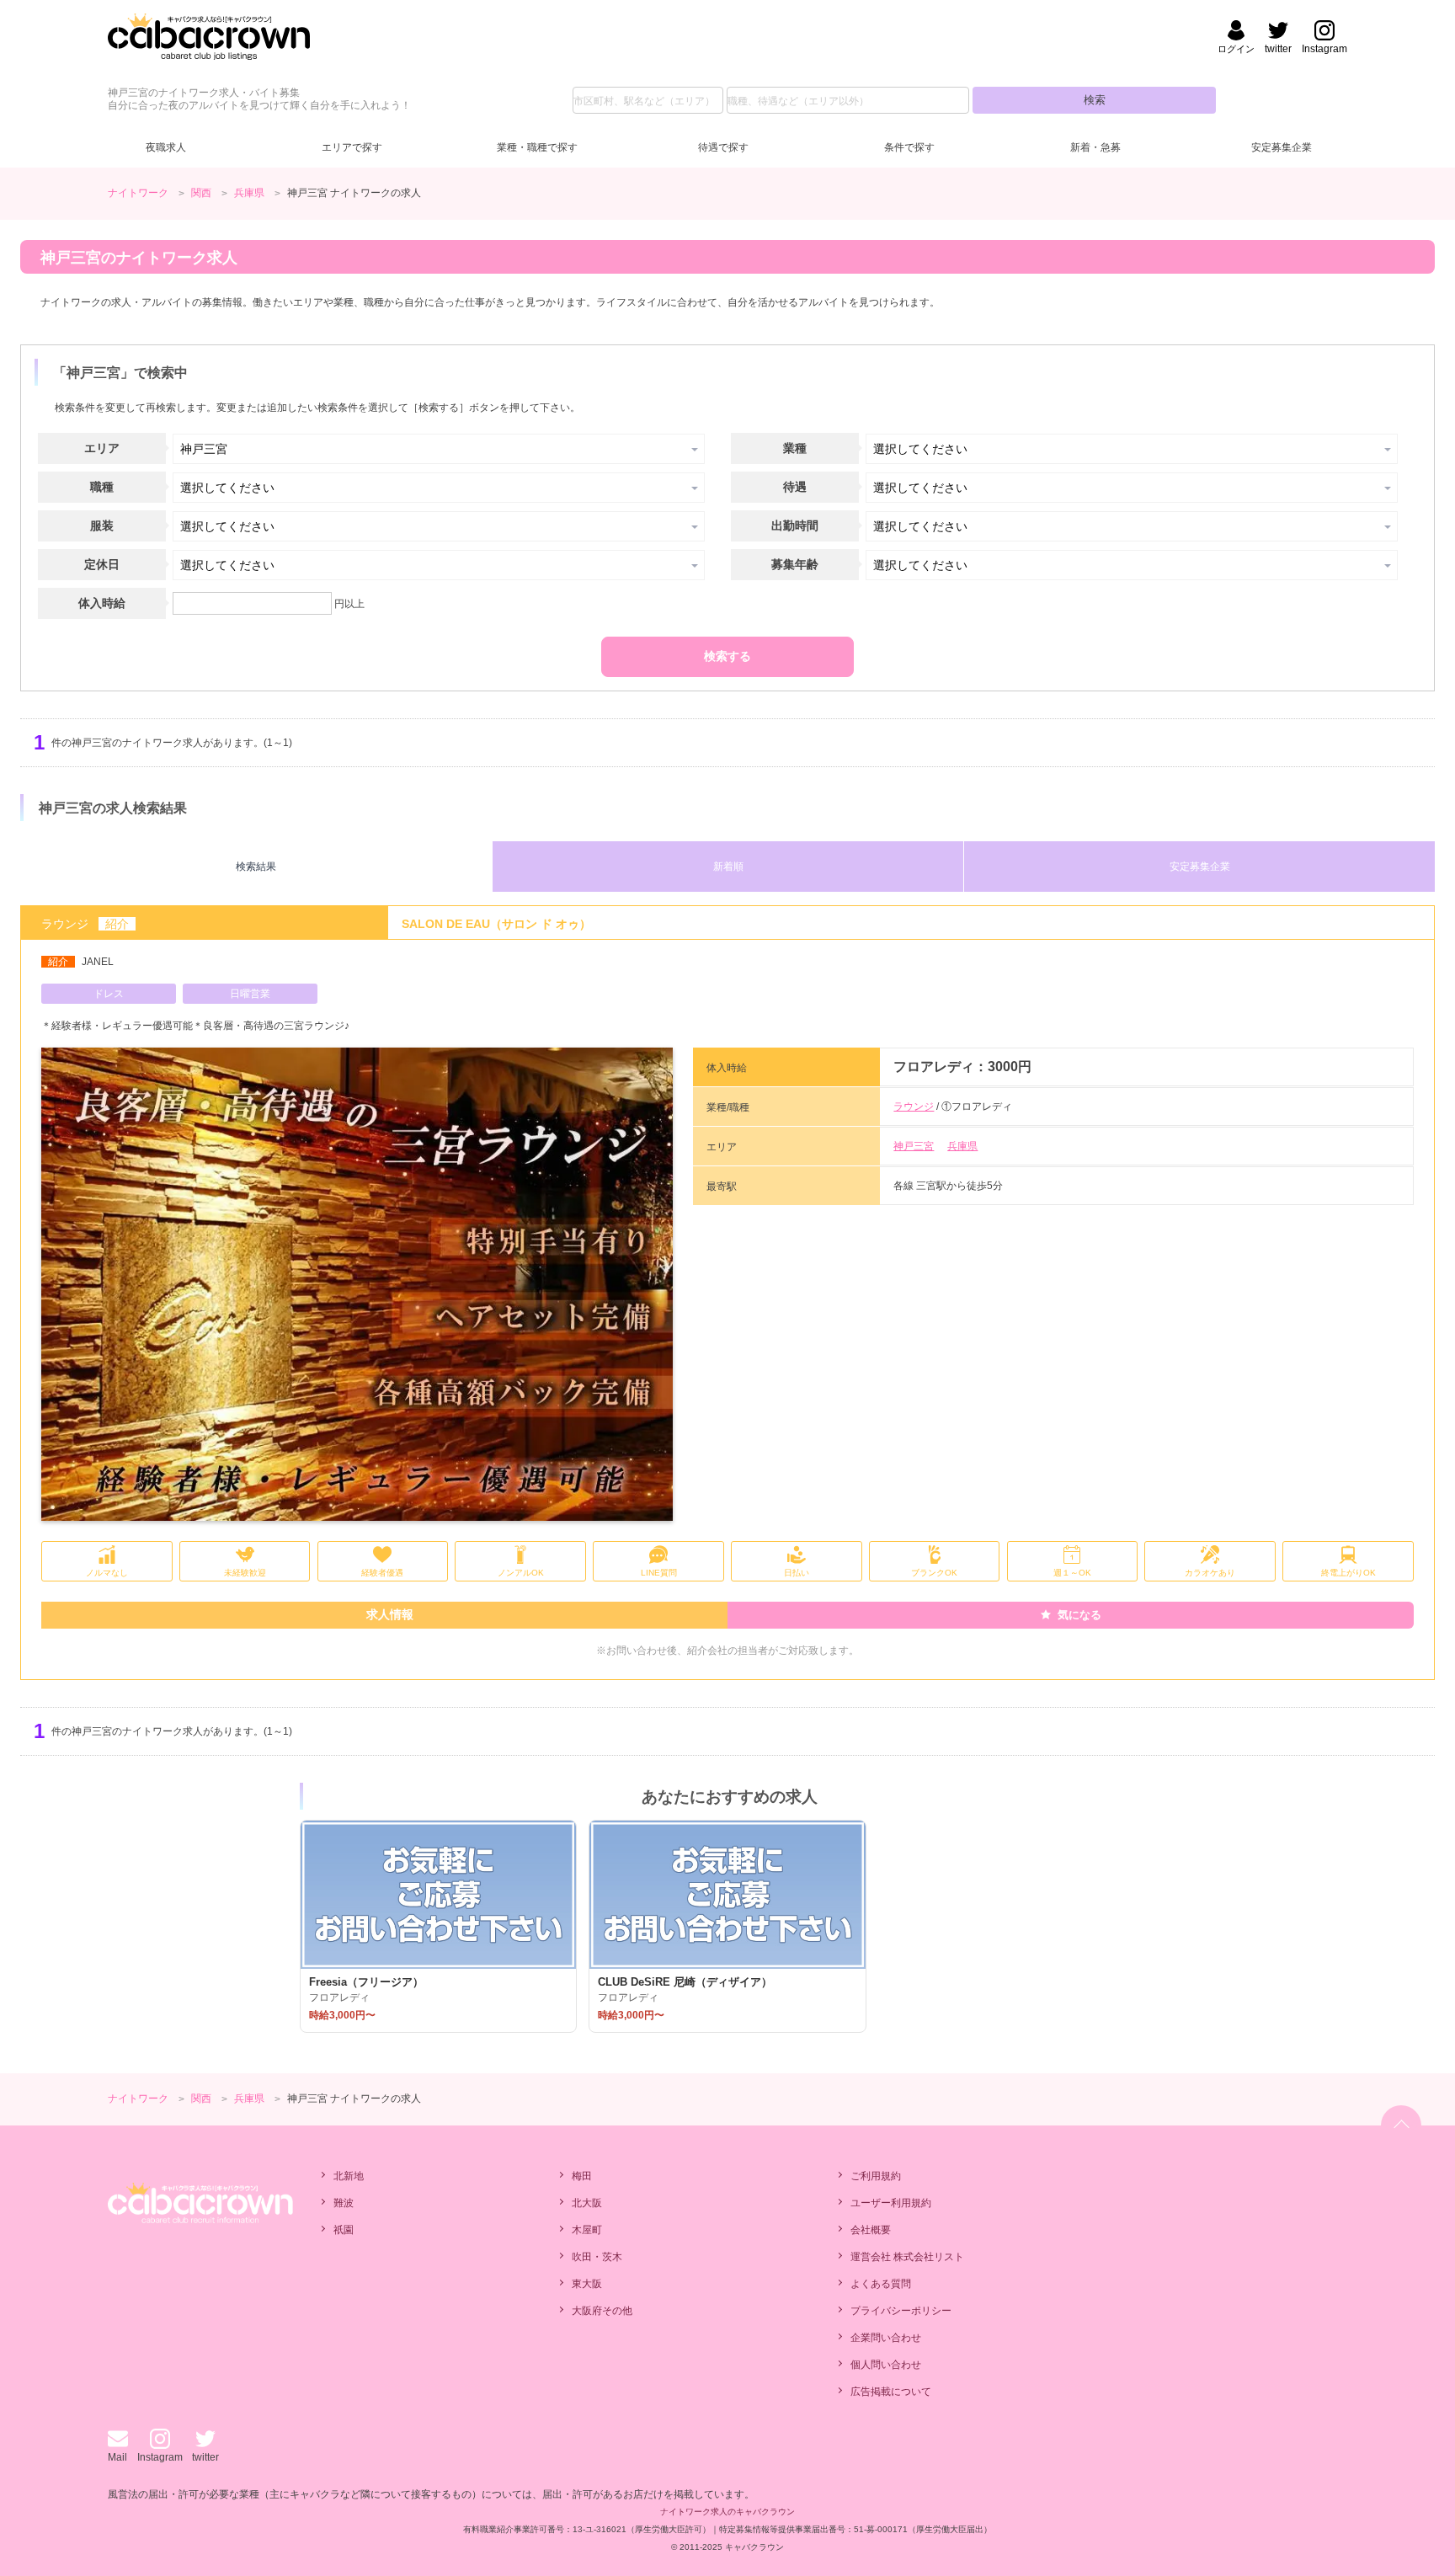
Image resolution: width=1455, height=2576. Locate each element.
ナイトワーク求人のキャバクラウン (727, 2512)
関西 (201, 193)
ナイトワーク (138, 193)
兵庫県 (249, 193)
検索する (727, 656)
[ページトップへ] (1401, 2125)
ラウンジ (914, 1107)
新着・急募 (1095, 147)
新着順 (728, 867)
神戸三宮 (914, 1146)
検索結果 (256, 867)
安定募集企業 (1282, 147)
